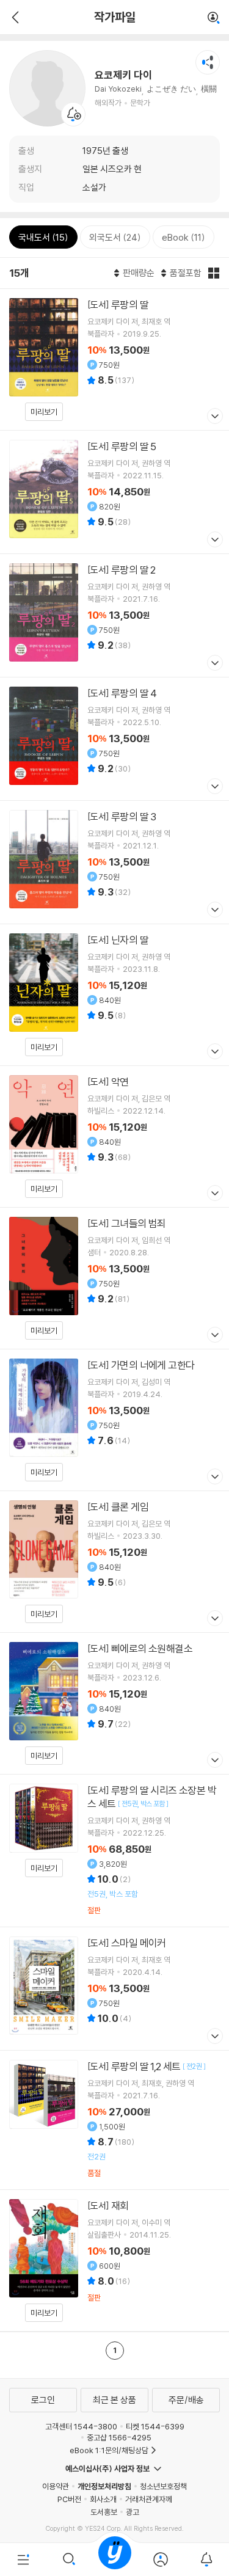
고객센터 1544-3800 (81, 2426)
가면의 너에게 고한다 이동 (114, 1420)
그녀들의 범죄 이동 (114, 1278)
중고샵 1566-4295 (119, 2437)
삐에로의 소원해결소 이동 (114, 1703)
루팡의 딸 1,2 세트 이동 (114, 2120)
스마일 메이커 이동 (114, 1989)
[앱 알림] (206, 2560)
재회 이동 (114, 2260)
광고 (133, 2512)
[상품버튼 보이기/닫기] (213, 418)
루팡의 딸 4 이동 (114, 739)
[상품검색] (69, 2560)
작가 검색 (214, 18)
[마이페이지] (160, 2560)
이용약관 (56, 2486)
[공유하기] (208, 62)
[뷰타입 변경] (214, 273)
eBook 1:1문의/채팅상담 (109, 2450)
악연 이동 (114, 1137)
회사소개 (103, 2499)
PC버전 (69, 2499)
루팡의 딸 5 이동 (114, 492)
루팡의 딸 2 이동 (114, 615)
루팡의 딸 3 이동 (114, 862)
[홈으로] (115, 2560)
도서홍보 (104, 2512)
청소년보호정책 (163, 2486)
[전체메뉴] (23, 2560)
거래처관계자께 (149, 2499)
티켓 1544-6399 (155, 2426)
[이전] (14, 17)
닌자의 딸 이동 (114, 995)
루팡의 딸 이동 (114, 359)
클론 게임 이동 (114, 1562)
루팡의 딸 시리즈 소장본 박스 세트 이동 (114, 1851)
